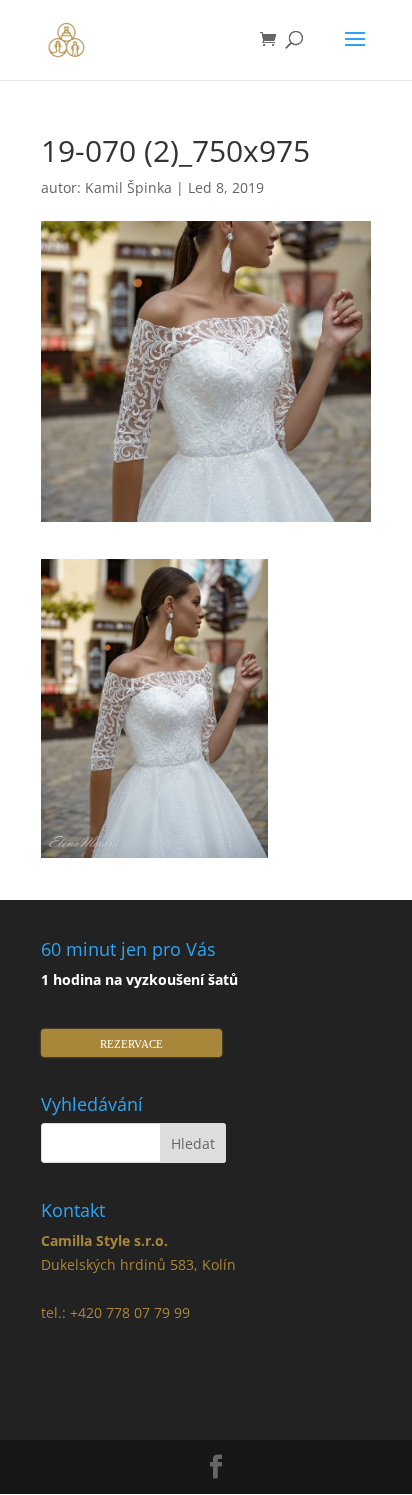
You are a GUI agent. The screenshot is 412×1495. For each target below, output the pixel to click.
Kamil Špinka (128, 187)
